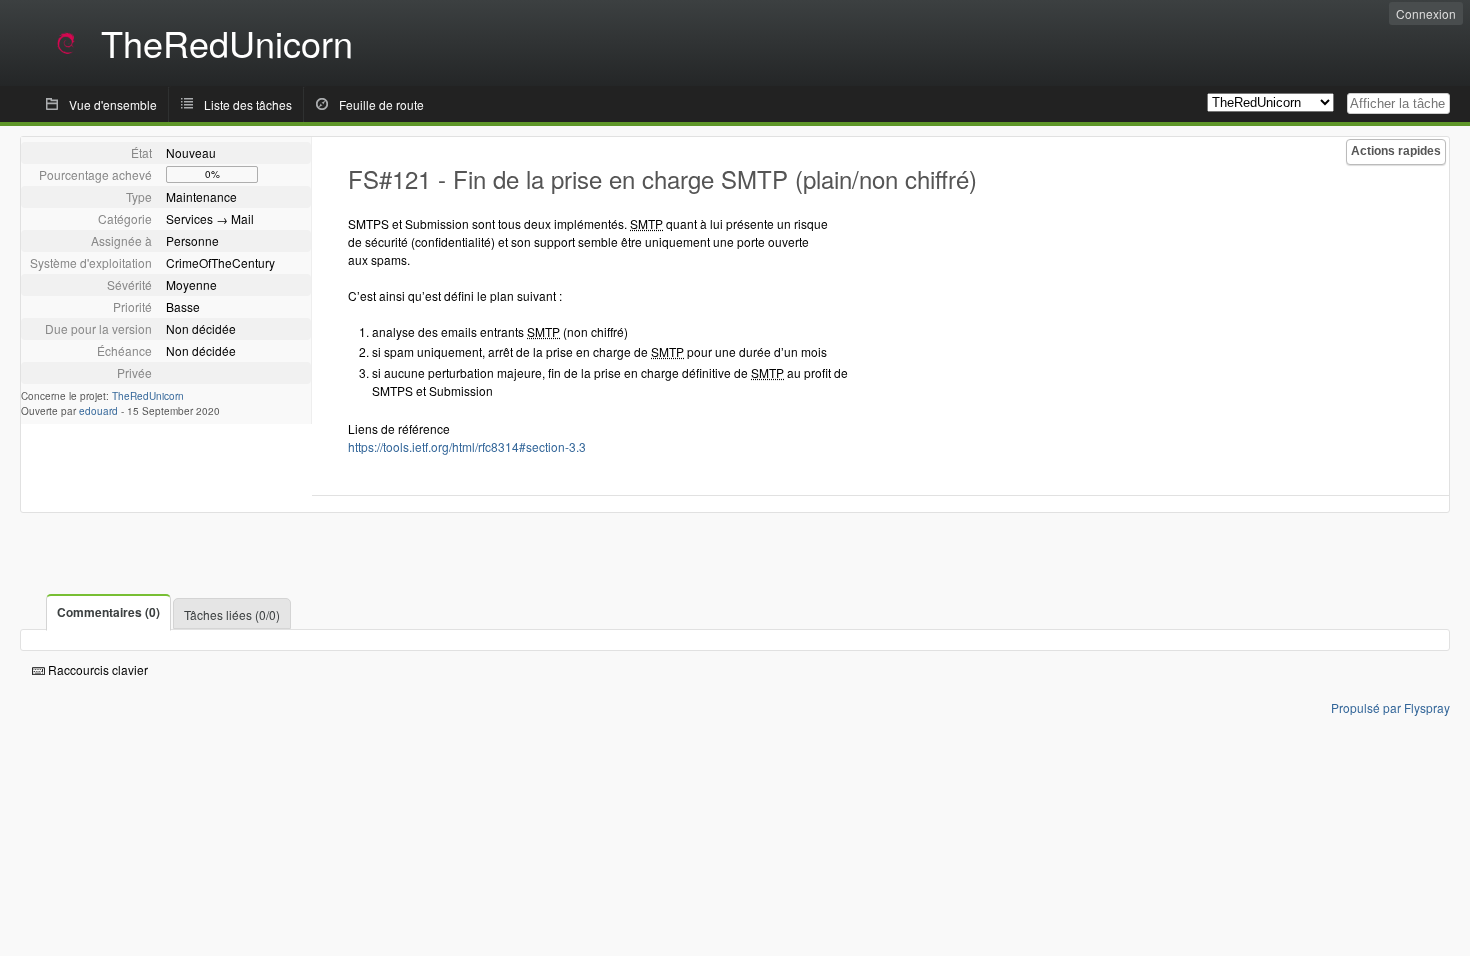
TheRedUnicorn (148, 396)
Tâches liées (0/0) (232, 614)
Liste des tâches (248, 104)
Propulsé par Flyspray (1390, 707)
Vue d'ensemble (113, 104)
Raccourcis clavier (96, 669)
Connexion (1426, 13)
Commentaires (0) (108, 612)
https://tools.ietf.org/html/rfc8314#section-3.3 (467, 446)
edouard (98, 411)
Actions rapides (1396, 151)
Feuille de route (381, 104)
